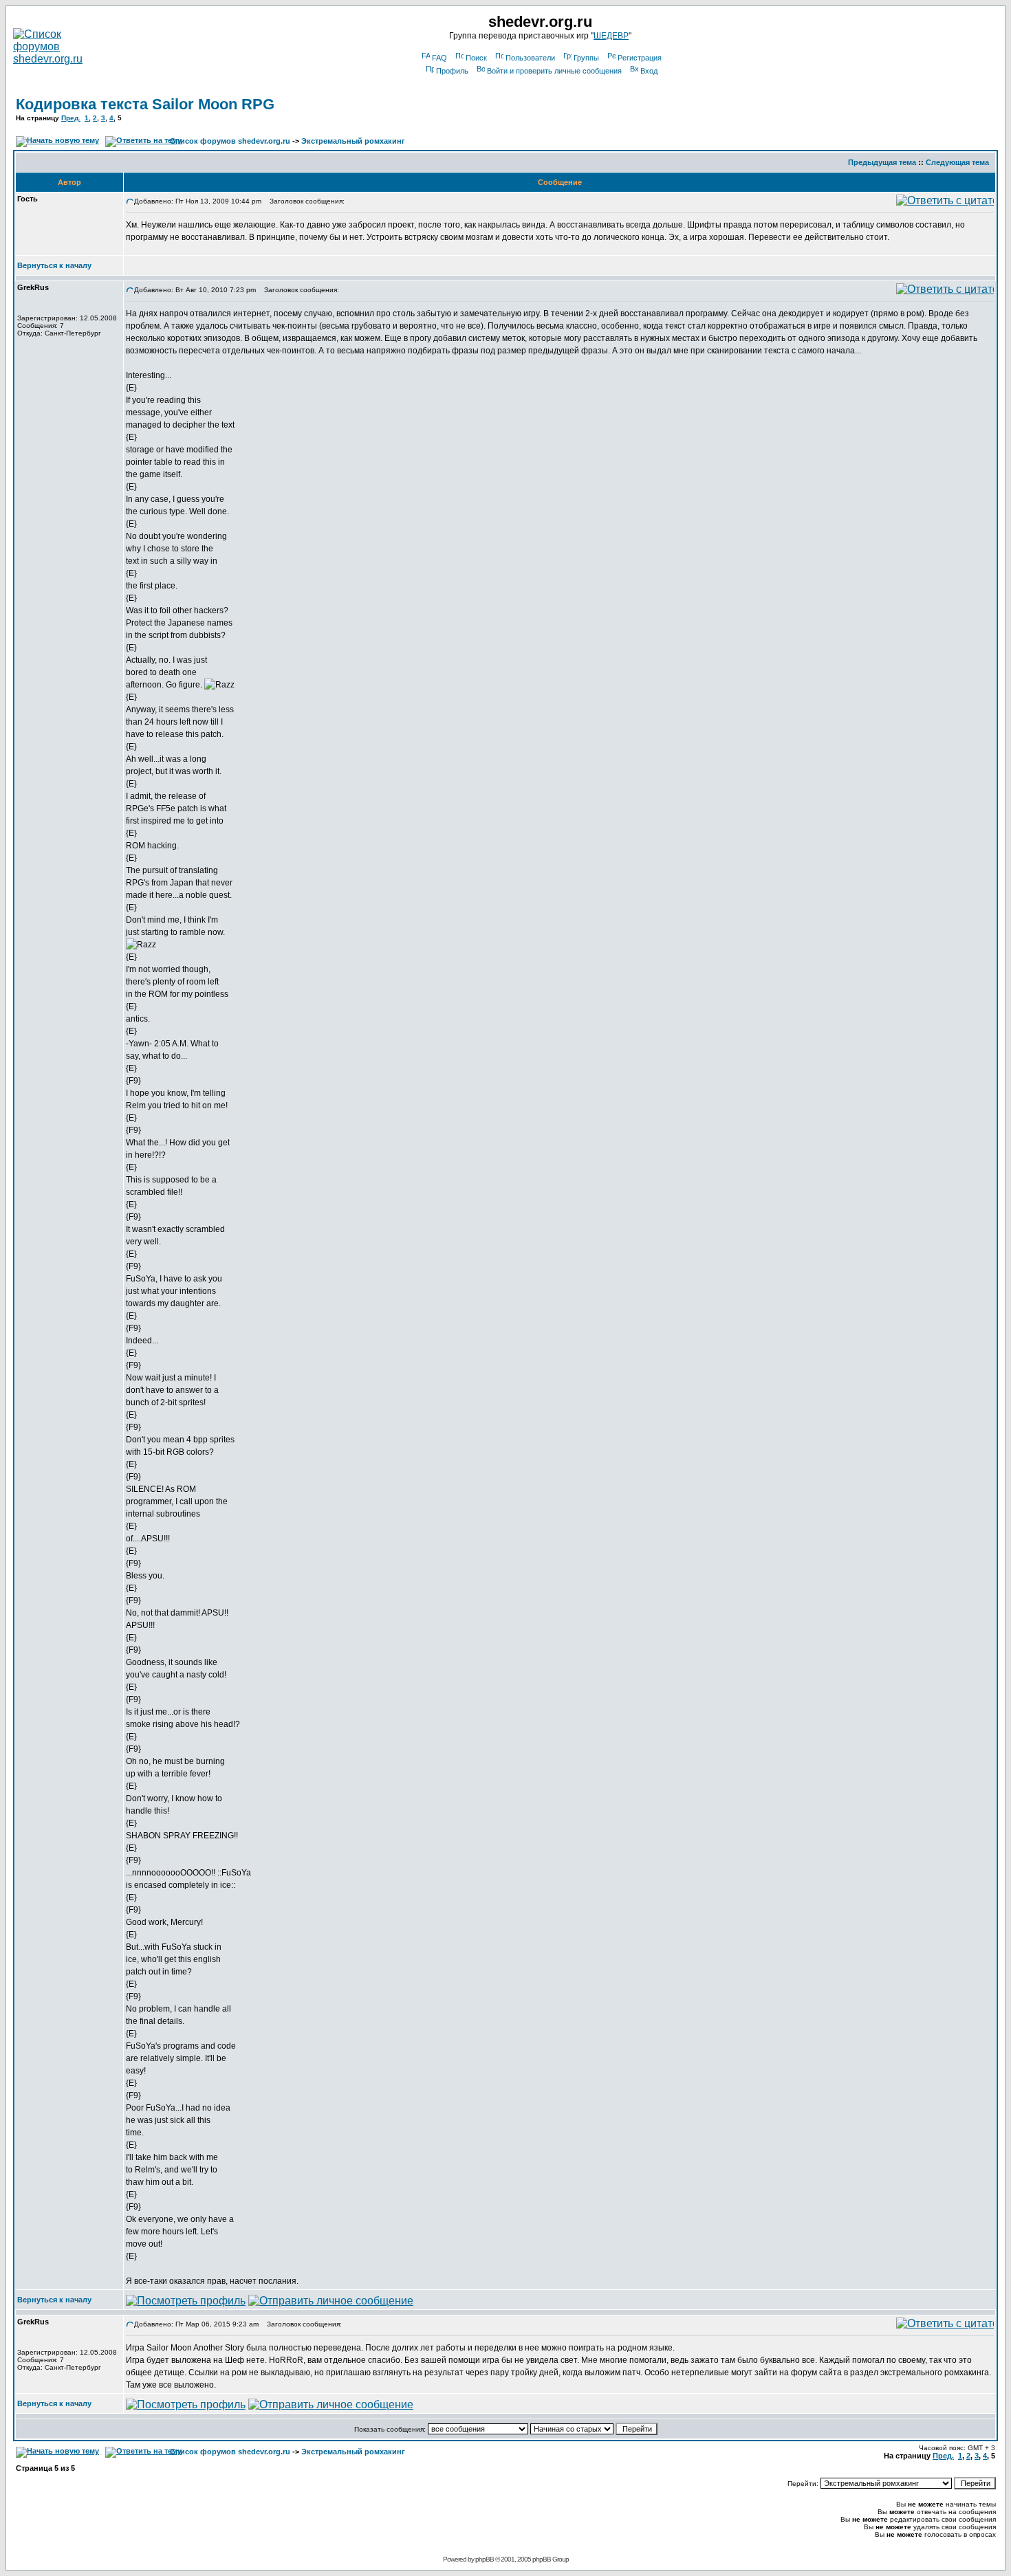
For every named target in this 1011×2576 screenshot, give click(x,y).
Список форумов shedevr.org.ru (230, 141)
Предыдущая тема (882, 162)
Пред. (71, 118)
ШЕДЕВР (611, 36)
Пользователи (530, 58)
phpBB (485, 2559)
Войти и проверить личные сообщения (554, 71)
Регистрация (640, 58)
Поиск (476, 58)
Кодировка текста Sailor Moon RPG (145, 104)
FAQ (439, 58)
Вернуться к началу (54, 265)
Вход (649, 71)
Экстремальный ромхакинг (353, 141)
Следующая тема (957, 162)
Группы (586, 58)
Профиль (452, 71)
